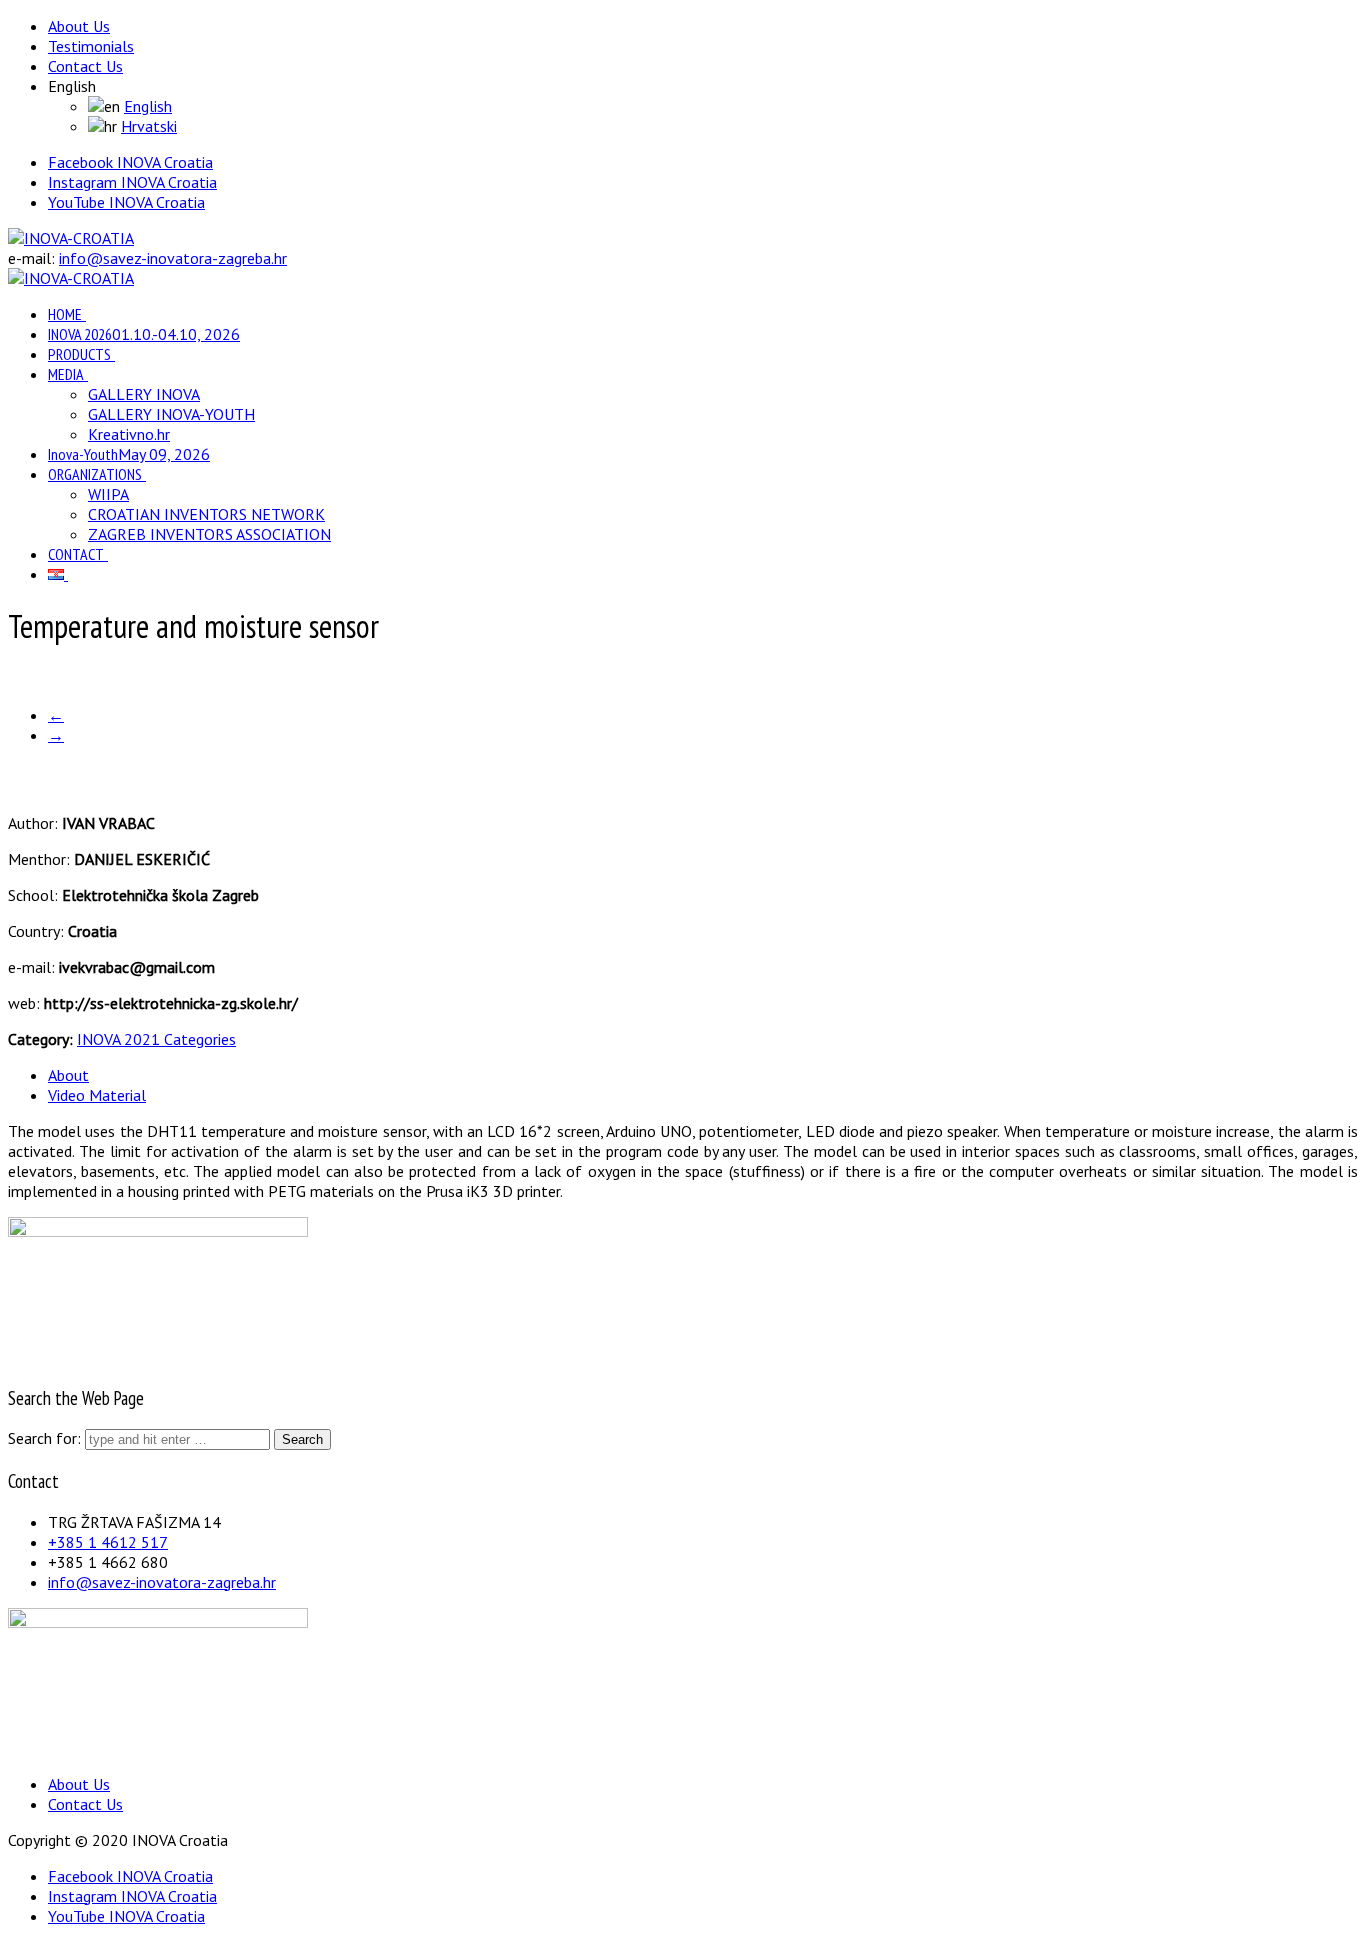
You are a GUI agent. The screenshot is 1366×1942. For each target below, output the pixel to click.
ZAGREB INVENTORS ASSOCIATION (209, 534)
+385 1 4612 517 (108, 1542)
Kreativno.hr (129, 434)
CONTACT (76, 554)
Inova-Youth (129, 454)
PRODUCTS (79, 354)
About (68, 1075)
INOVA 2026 (144, 334)
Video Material (97, 1095)
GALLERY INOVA (144, 394)
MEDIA (66, 374)
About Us (79, 26)
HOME (65, 314)
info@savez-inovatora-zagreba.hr (173, 258)
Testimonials (91, 46)
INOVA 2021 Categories (156, 1039)
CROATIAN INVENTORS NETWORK (206, 514)
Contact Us (85, 66)
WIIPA (108, 494)
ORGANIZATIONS (95, 474)
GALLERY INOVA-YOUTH (171, 414)
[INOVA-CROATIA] (71, 238)
